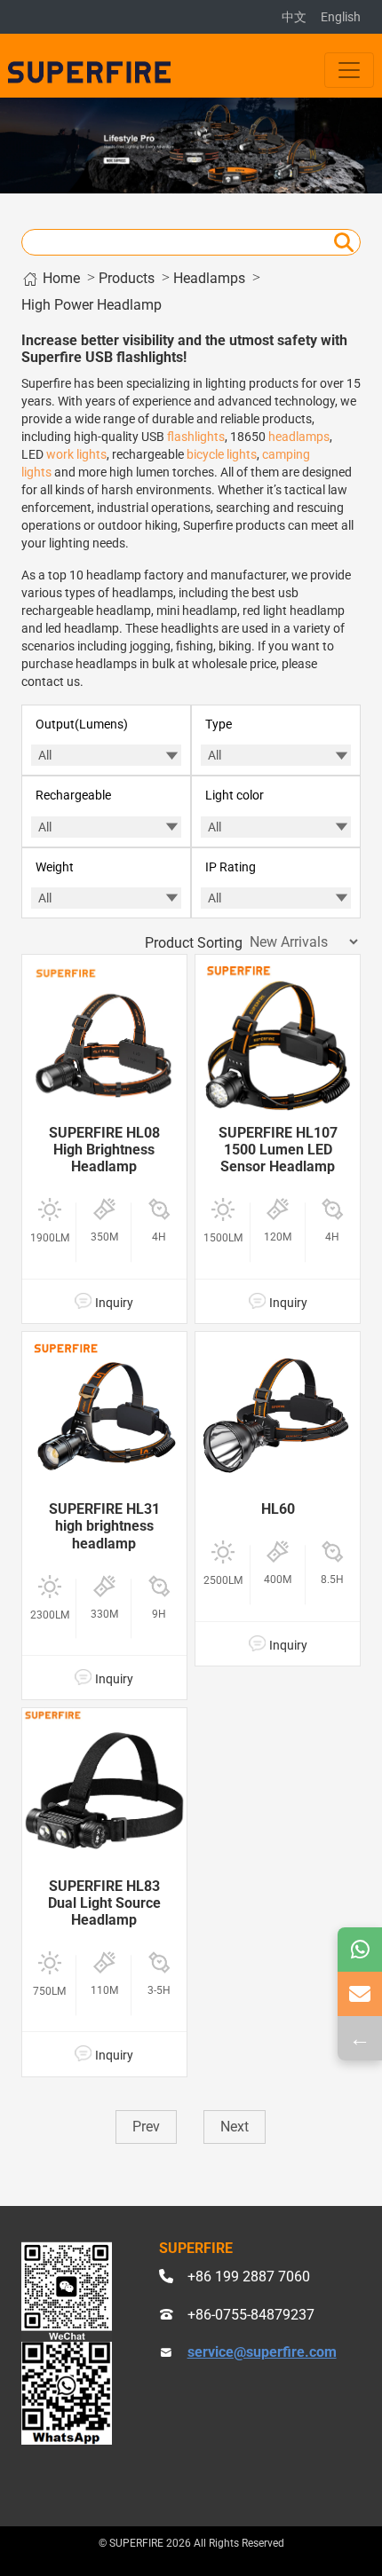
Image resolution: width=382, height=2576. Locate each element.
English (341, 17)
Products (127, 278)
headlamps (299, 437)
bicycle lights (222, 454)
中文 (294, 17)
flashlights (196, 437)
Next (235, 2127)
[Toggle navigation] (349, 70)
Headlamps (209, 278)
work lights (76, 454)
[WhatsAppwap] (360, 1950)
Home (60, 278)
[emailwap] (360, 1994)
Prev (146, 2127)
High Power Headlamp (92, 305)
